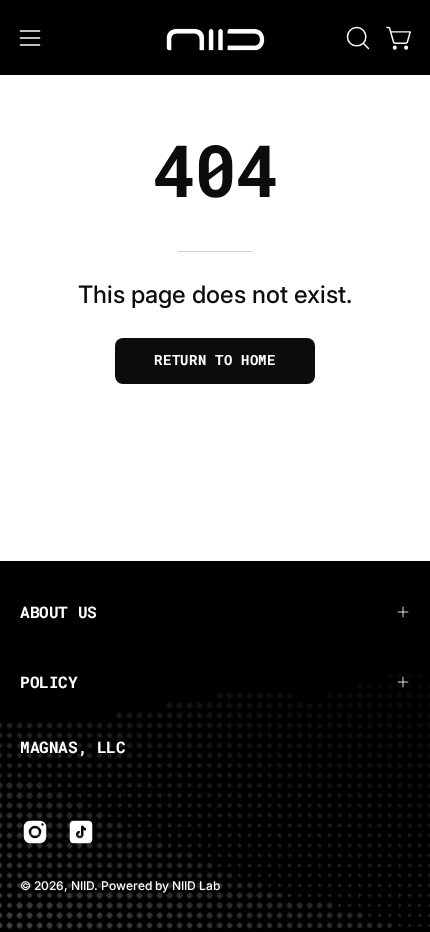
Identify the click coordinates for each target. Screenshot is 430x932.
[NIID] (215, 37)
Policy (49, 681)
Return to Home (215, 360)
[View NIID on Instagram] (35, 832)
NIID (82, 885)
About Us (58, 611)
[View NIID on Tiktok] (81, 832)
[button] (356, 38)
